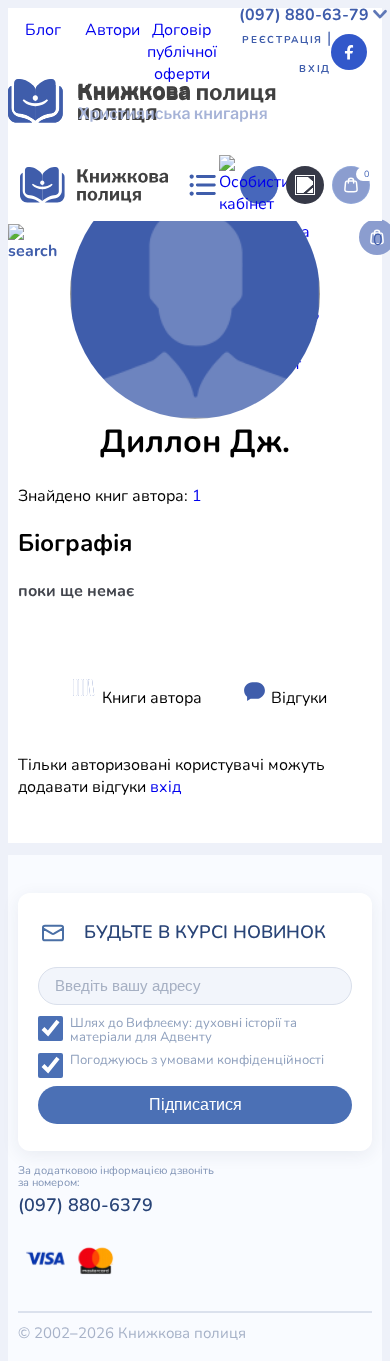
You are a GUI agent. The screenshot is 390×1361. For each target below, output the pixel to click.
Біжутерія (96, 612)
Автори (112, 30)
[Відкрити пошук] (305, 185)
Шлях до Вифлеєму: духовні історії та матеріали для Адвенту (183, 1030)
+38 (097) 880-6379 (160, 934)
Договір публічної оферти (182, 52)
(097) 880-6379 (85, 1205)
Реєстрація (282, 40)
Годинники (126, 832)
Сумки (31, 612)
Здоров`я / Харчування (237, 414)
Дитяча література (77, 414)
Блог (43, 30)
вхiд (165, 787)
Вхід (315, 69)
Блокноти (172, 612)
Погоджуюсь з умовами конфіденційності (197, 1060)
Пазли (192, 832)
